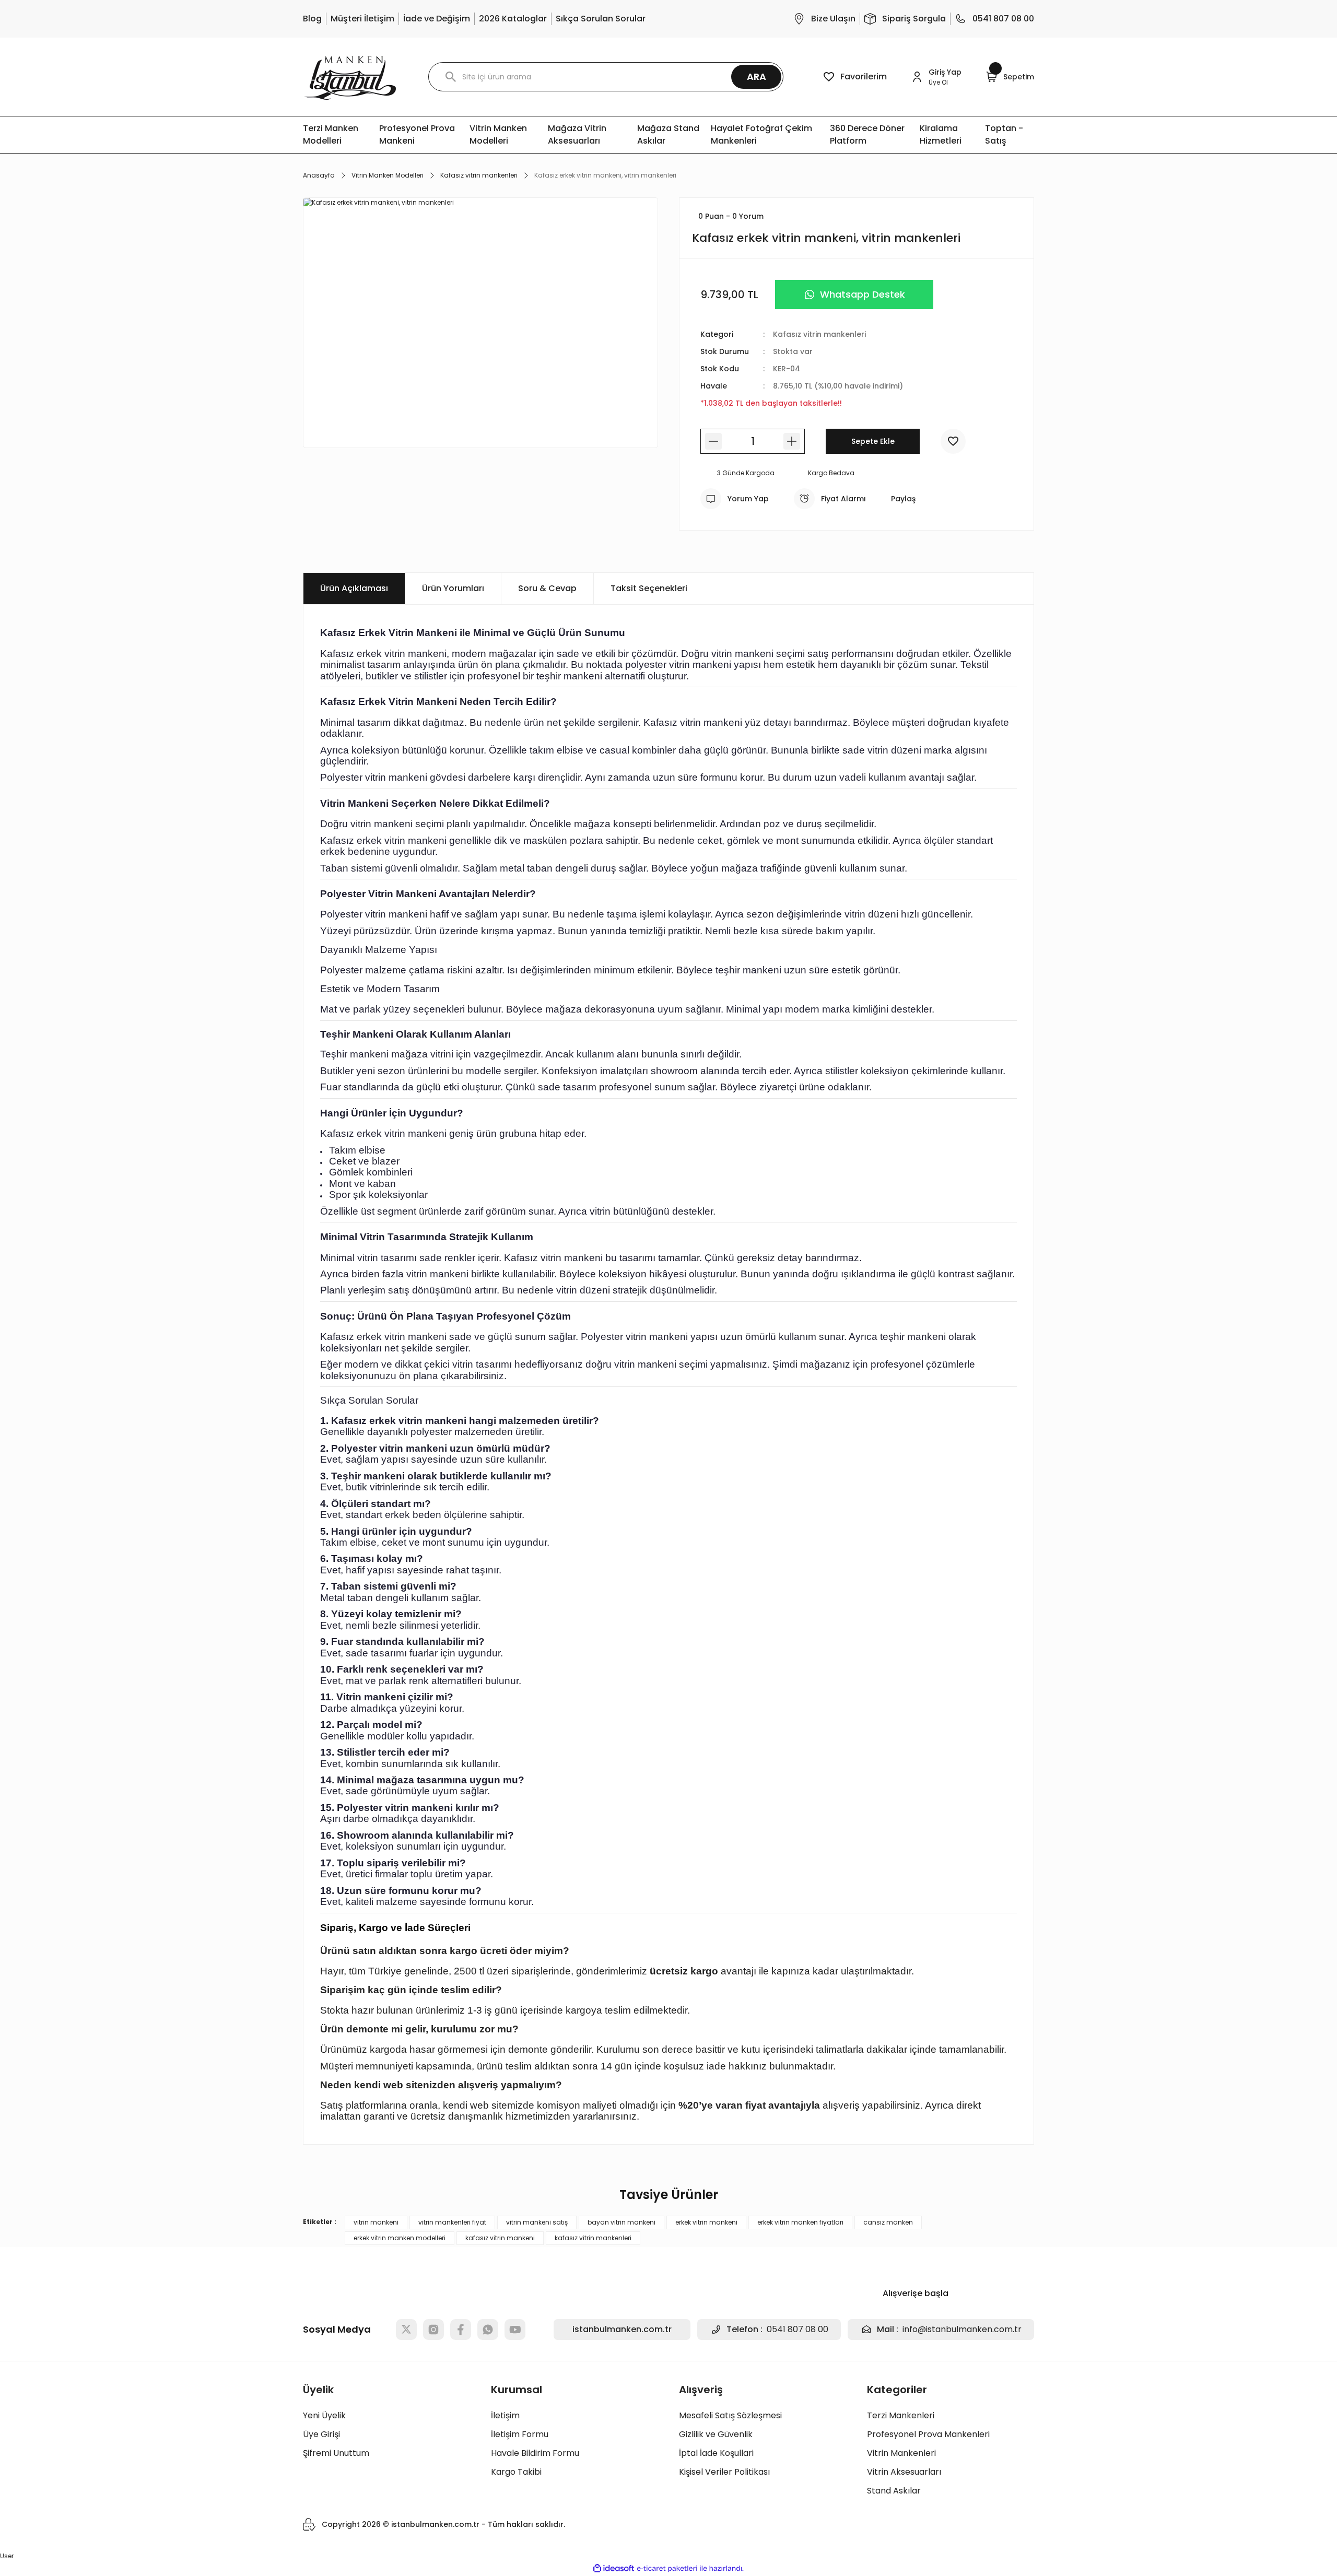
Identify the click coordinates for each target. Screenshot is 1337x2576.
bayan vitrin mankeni (621, 2222)
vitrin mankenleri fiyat (452, 2222)
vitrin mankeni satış (537, 2222)
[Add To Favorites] (953, 441)
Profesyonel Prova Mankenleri (928, 2434)
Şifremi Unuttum (336, 2453)
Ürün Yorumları (453, 588)
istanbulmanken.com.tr (622, 2329)
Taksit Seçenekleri (649, 588)
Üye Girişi (321, 2434)
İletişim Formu (520, 2434)
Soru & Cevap (547, 588)
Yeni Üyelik (324, 2415)
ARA (757, 77)
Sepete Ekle (873, 441)
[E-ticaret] (667, 2569)
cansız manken (888, 2222)
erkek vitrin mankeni (706, 2222)
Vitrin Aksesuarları (904, 2472)
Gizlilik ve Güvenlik (716, 2434)
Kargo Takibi (516, 2472)
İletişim (505, 2415)
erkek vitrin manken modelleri (400, 2238)
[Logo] (350, 77)
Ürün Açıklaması (354, 588)
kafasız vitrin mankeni (500, 2238)
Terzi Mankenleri (901, 2415)
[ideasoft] (614, 2568)
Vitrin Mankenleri (901, 2453)
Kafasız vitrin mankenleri (819, 334)
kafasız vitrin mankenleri (593, 2238)
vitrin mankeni (376, 2222)
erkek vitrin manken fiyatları (800, 2222)
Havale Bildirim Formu (535, 2453)
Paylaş (903, 499)
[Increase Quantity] (792, 441)
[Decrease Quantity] (713, 441)
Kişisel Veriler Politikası (724, 2472)
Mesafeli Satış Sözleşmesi (730, 2415)
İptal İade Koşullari (716, 2453)
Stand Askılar (894, 2491)
